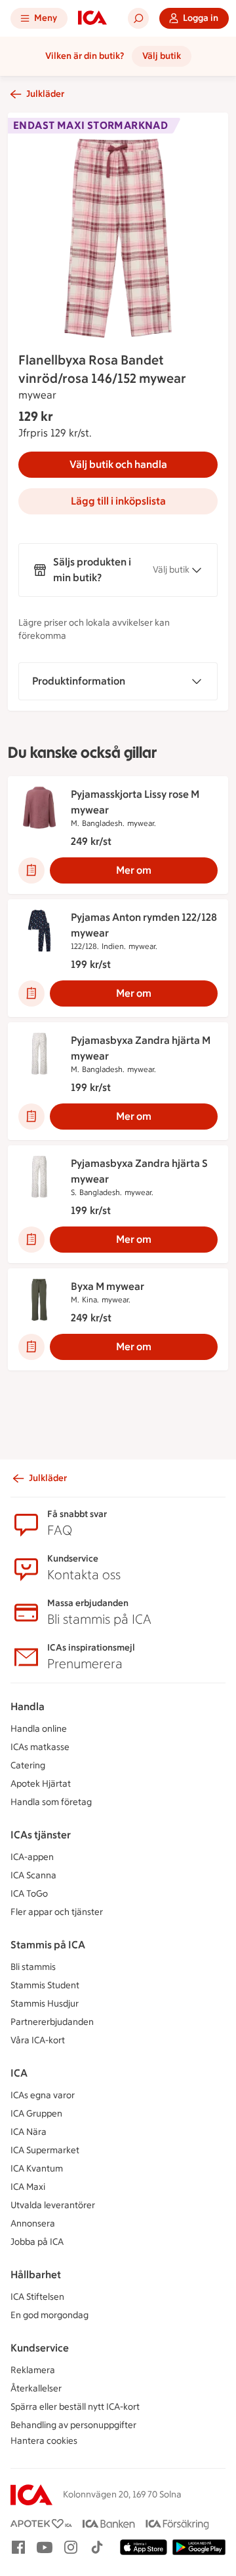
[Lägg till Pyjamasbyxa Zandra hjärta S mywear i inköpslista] (31, 1240)
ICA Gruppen (36, 2114)
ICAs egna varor (43, 2095)
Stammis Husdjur (45, 2004)
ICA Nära (29, 2132)
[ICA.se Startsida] (92, 18)
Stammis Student (45, 1985)
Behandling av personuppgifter (73, 2425)
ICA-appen (32, 1857)
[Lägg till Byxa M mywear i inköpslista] (31, 1347)
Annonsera (33, 2224)
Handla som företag (51, 1802)
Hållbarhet (36, 2275)
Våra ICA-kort (38, 2040)
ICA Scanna (33, 1875)
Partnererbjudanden (52, 2022)
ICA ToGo (29, 1894)
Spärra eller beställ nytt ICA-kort (75, 2407)
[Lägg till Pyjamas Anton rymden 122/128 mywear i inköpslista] (31, 993)
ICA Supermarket (45, 2150)
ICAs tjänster (41, 1835)
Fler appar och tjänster (57, 1912)
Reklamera (33, 2370)
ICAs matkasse (40, 1747)
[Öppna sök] (138, 18)
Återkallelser (36, 2388)
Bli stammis (33, 1967)
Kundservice (40, 2348)
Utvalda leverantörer (53, 2205)
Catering (28, 1765)
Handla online (39, 1729)
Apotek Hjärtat (41, 1784)
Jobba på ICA (37, 2242)
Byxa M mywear (108, 1286)
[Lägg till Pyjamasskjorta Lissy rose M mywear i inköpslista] (31, 870)
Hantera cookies (44, 2441)
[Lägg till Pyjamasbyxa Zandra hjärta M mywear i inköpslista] (31, 1117)
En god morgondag (49, 2315)
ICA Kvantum (37, 2169)
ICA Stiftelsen (37, 2297)
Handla (28, 1707)
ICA (19, 2073)
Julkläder (45, 94)
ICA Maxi (28, 2187)
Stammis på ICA (48, 1945)
